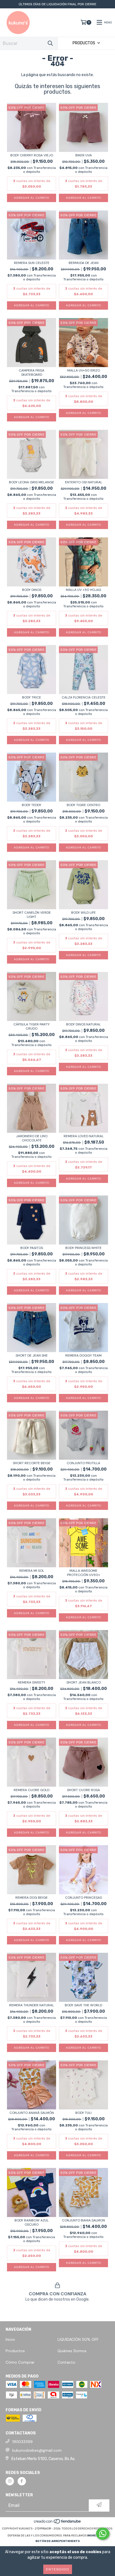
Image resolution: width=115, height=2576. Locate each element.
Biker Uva (84, 155)
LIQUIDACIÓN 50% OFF (78, 2339)
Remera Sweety (32, 1683)
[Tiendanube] (58, 2523)
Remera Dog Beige (32, 1898)
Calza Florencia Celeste (84, 698)
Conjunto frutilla (83, 1463)
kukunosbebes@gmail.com (37, 2450)
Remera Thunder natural (32, 2005)
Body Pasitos (32, 1248)
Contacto (66, 2362)
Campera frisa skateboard (32, 373)
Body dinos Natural (83, 1024)
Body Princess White (83, 1248)
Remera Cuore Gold (32, 1790)
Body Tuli (83, 2113)
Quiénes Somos (72, 2351)
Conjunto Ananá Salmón (32, 2113)
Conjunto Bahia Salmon (83, 2220)
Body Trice (32, 698)
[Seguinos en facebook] (22, 2481)
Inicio (10, 2339)
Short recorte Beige (32, 1463)
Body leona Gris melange (32, 482)
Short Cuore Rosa (83, 1790)
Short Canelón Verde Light (32, 915)
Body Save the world (83, 2005)
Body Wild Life (83, 913)
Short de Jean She (32, 1356)
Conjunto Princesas (83, 1898)
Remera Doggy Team (83, 1356)
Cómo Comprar (20, 2362)
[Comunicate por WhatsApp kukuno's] (103, 2534)
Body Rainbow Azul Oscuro (32, 2223)
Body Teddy (32, 805)
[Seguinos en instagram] (10, 2481)
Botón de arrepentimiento (58, 2541)
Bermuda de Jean (84, 263)
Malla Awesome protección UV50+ (84, 1573)
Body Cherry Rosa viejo (32, 155)
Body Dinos (32, 590)
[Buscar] (50, 43)
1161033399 (22, 2442)
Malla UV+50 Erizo (84, 371)
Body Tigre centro (83, 805)
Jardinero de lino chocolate (32, 1138)
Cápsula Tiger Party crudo (32, 1027)
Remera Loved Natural (84, 1136)
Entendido (58, 2569)
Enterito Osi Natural (84, 482)
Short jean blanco (84, 1683)
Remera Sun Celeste (32, 263)
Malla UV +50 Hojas (83, 590)
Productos (15, 2351)
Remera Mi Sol (32, 1571)
